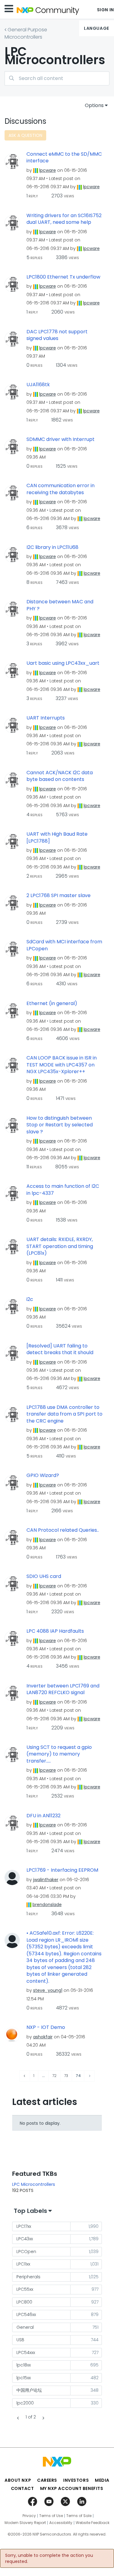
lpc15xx (24, 2378)
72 (54, 2076)
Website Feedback (93, 2523)
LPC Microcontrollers (34, 2184)
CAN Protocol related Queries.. (63, 1530)
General (25, 2327)
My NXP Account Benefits (72, 2488)
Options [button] (94, 105)
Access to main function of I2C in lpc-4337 (63, 1190)
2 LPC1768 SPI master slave (59, 896)
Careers (47, 2480)
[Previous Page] (25, 2076)
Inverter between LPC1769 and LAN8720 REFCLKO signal (63, 1689)
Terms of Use (51, 2516)
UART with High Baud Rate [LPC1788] (57, 838)
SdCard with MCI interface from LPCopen (64, 945)
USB (20, 2340)
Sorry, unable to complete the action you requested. (49, 2558)
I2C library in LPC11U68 (52, 547)
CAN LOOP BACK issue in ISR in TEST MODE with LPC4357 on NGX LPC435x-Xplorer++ (62, 1065)
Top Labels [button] (30, 2211)
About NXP (18, 2480)
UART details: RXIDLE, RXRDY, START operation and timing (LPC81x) (60, 1246)
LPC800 (24, 2302)
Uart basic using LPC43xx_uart (63, 663)
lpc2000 (25, 2403)
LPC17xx (24, 2226)
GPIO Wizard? (43, 1475)
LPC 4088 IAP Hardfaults (55, 1631)
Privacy (29, 2516)
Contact (22, 2488)
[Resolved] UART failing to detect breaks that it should (60, 1349)
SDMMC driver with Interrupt (60, 439)
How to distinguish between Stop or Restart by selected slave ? (60, 1125)
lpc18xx (24, 2365)
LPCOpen (26, 2252)
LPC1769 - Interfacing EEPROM (62, 1870)
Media (102, 2480)
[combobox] (57, 78)
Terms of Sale (79, 2516)
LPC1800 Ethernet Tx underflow (63, 277)
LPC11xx (23, 2264)
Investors (76, 2480)
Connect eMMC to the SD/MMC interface (64, 158)
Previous (19, 2418)
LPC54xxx (26, 2352)
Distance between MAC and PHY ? (60, 605)
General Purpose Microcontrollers (26, 33)
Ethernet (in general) (52, 1004)
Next (43, 2418)
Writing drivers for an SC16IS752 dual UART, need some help (64, 219)
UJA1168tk (38, 385)
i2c (30, 1299)
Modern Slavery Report (25, 2523)
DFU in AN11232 (43, 1816)
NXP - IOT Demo (46, 2027)
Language (96, 28)
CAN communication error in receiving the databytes (60, 489)
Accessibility (61, 2523)
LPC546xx (26, 2314)
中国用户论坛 (29, 2390)
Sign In (105, 10)
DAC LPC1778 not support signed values (57, 335)
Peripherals (28, 2277)
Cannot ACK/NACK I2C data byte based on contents (60, 776)
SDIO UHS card (44, 1576)
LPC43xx (25, 2239)
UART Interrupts (46, 718)
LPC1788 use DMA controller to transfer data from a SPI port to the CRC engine (64, 1414)
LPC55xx (25, 2289)
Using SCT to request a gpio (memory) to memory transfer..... (59, 1754)
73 (66, 2076)
